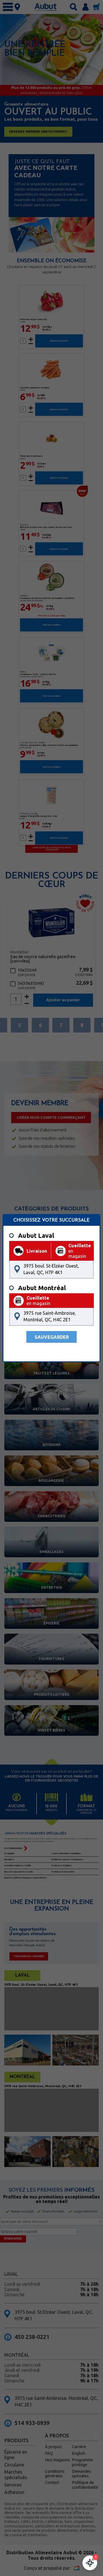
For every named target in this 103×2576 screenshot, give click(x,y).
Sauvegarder (52, 1337)
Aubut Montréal (42, 1288)
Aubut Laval (36, 1236)
